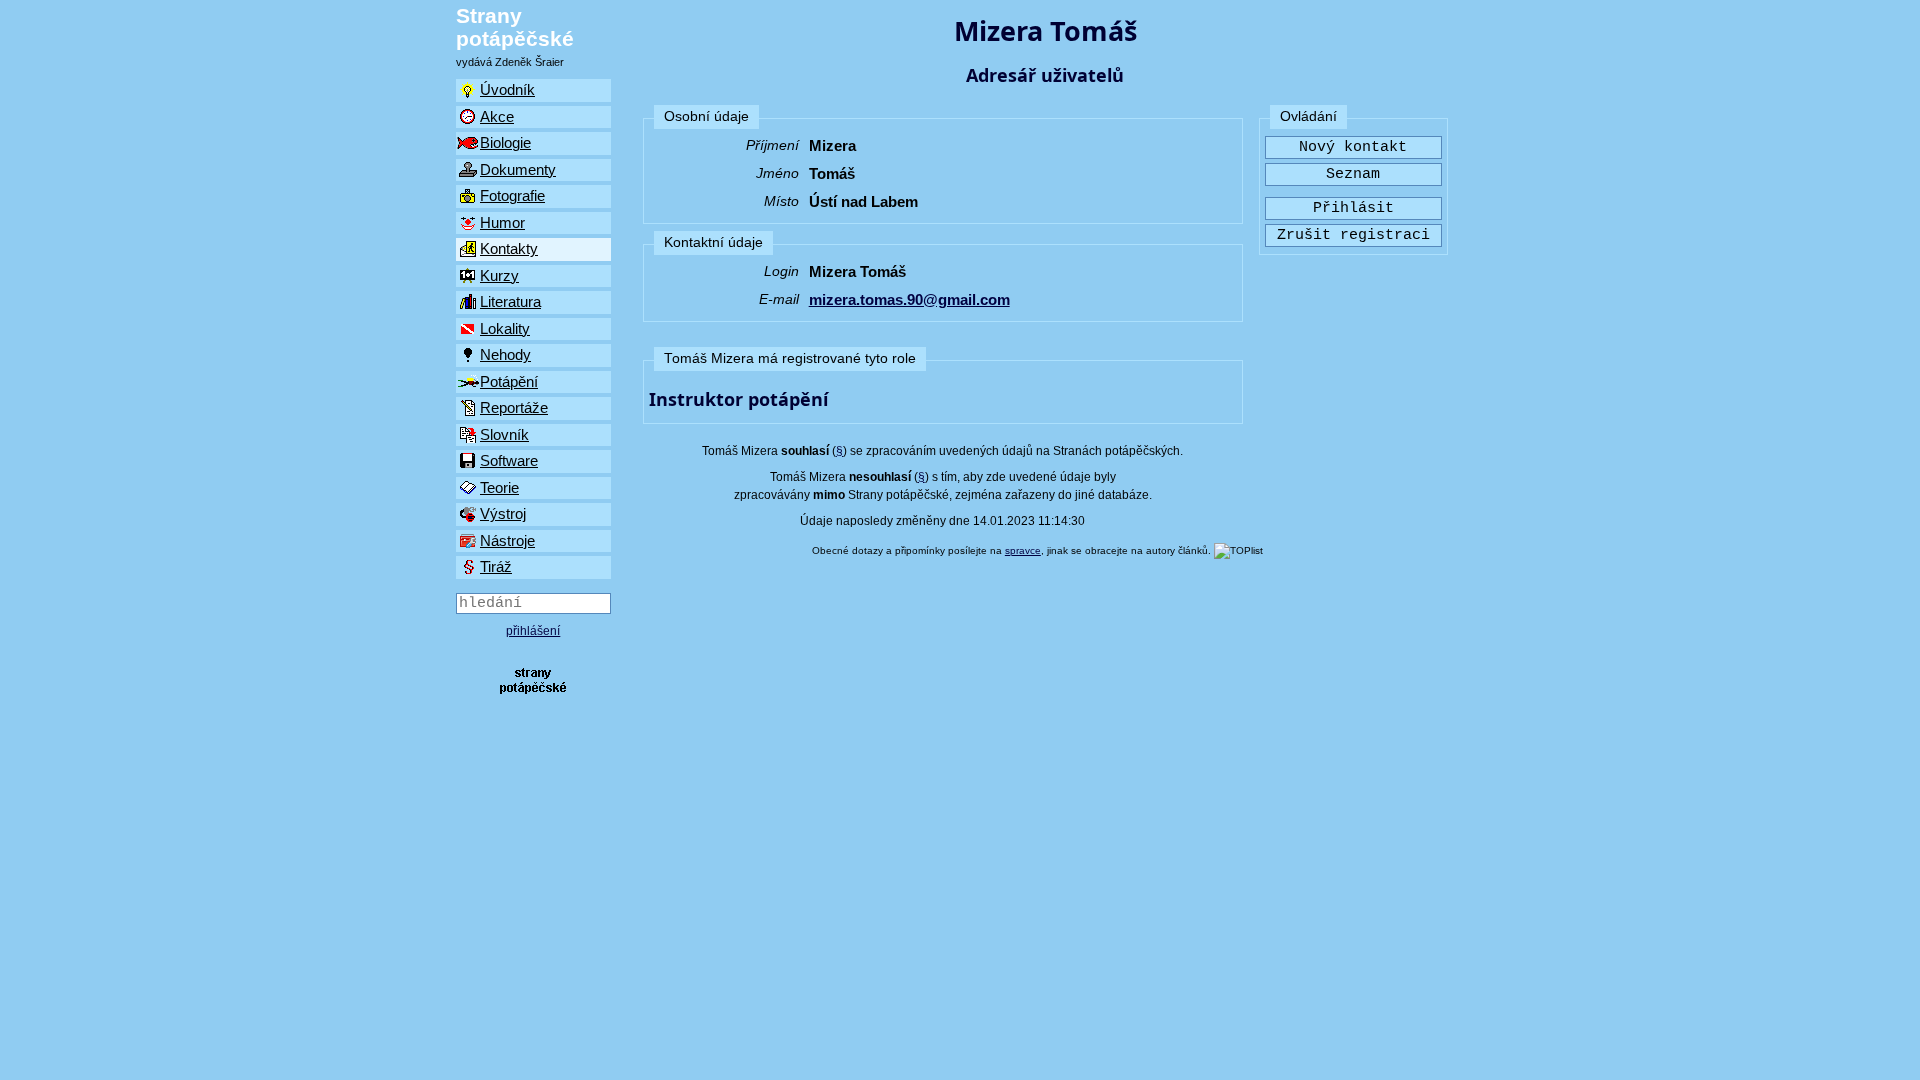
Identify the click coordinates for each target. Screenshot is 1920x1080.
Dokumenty (518, 169)
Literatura (510, 301)
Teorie (499, 487)
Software (509, 460)
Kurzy (499, 275)
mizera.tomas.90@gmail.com (909, 299)
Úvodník (507, 89)
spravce (1023, 550)
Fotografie (512, 195)
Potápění (509, 381)
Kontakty (509, 248)
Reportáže (514, 407)
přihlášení (533, 631)
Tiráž (496, 566)
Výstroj (503, 513)
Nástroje (507, 540)
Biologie (505, 142)
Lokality (505, 328)
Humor (502, 222)
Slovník (504, 434)
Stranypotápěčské (515, 27)
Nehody (505, 354)
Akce (497, 116)
